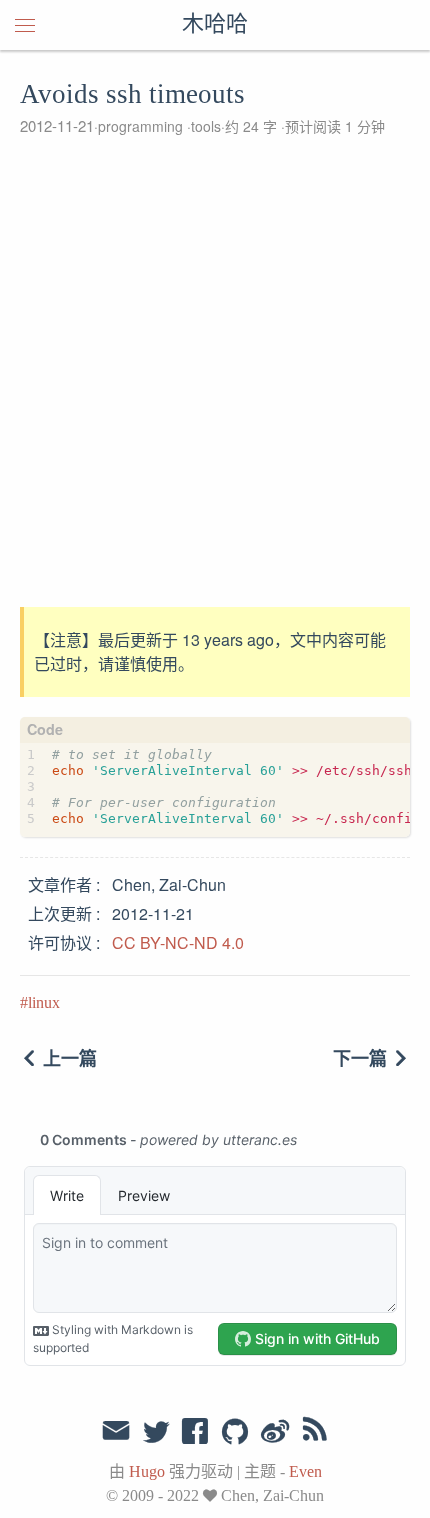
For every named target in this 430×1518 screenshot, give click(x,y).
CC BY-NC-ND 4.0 (178, 942)
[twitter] (156, 1433)
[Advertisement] (215, 372)
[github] (235, 1433)
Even (305, 1471)
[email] (116, 1431)
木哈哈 (215, 25)
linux (44, 1002)
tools (206, 126)
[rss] (315, 1433)
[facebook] (195, 1433)
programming (140, 126)
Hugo (147, 1471)
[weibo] (275, 1433)
